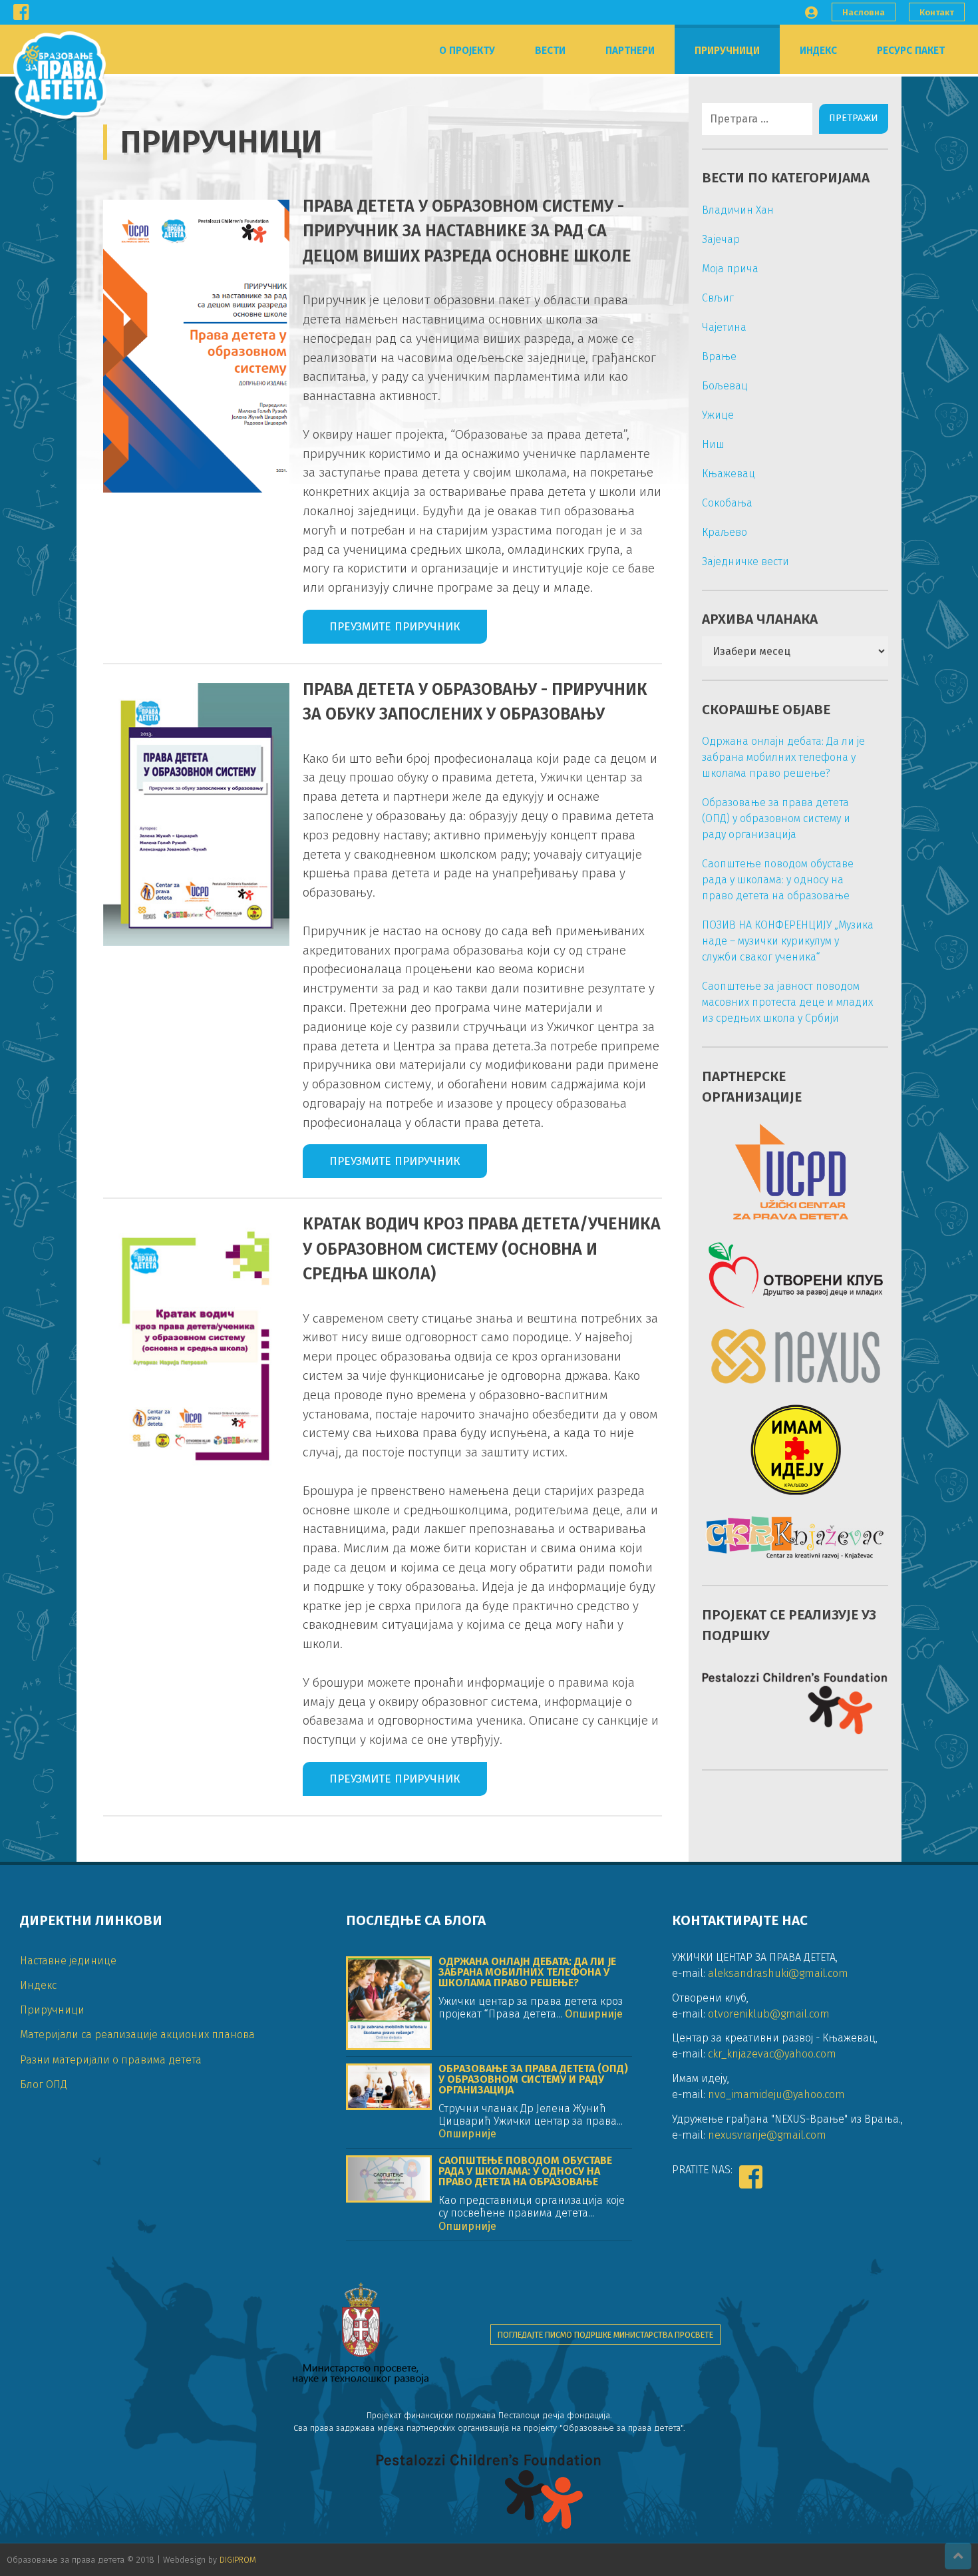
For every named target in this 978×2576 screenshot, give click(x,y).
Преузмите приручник (395, 627)
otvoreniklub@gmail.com (769, 2014)
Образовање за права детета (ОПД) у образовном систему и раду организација (776, 818)
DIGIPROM (238, 2560)
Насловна (864, 12)
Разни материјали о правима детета (111, 2060)
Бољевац (725, 386)
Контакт (937, 12)
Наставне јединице (68, 1961)
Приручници (727, 51)
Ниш (713, 444)
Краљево (725, 532)
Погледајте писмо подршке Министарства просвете (605, 2335)
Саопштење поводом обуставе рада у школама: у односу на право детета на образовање (778, 880)
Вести (550, 51)
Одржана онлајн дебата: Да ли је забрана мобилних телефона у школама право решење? (783, 757)
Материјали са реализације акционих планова (137, 2035)
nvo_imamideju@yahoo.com (776, 2094)
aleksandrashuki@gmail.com (778, 1973)
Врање (719, 356)
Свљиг (718, 298)
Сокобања (727, 503)
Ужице (718, 415)
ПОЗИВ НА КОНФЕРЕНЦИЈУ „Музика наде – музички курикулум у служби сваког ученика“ (788, 941)
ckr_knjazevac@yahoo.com (772, 2054)
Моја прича (730, 269)
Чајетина (724, 327)
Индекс (818, 51)
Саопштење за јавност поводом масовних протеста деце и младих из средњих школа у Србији (787, 1002)
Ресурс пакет (911, 51)
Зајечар (721, 239)
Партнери (630, 51)
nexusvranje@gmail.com (767, 2135)
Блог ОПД (44, 2084)
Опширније (592, 2014)
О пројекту (467, 51)
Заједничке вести (745, 561)
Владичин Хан (738, 210)
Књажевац (729, 474)
